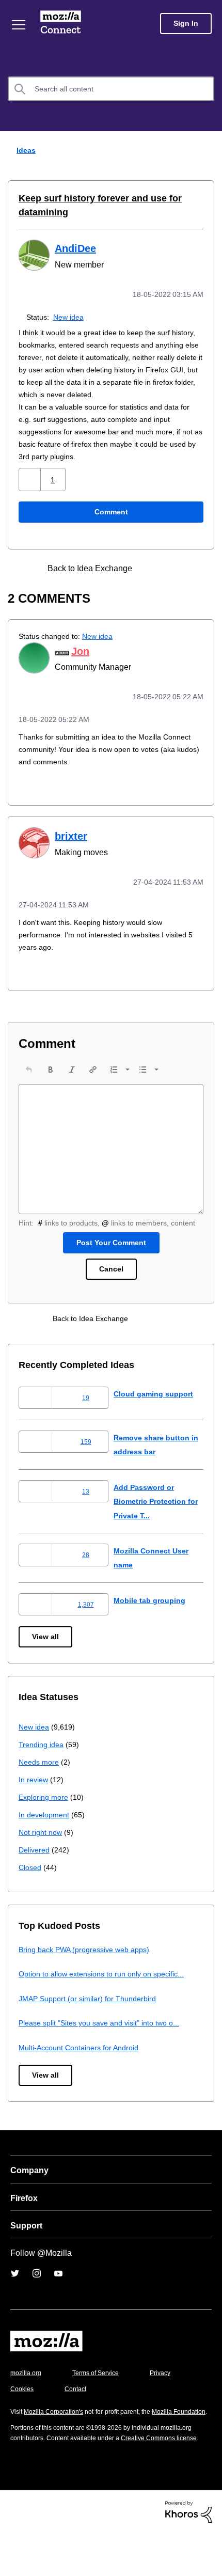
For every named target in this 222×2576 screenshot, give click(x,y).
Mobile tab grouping (150, 1622)
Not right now (42, 1854)
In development (46, 1836)
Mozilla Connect (63, 23)
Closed (31, 1889)
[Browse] (20, 25)
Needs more (40, 1784)
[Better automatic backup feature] (153, 580)
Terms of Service (101, 2394)
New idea (70, 316)
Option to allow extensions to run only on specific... (108, 1995)
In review (34, 1801)
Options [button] (208, 151)
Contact (133, 2410)
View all (46, 1659)
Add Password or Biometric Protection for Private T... (153, 1523)
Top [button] (14, 2551)
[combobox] (111, 89)
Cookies (77, 2410)
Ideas (24, 150)
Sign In (186, 23)
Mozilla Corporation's (58, 2433)
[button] (31, 491)
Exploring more (44, 1819)
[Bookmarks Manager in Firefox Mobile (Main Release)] (171, 580)
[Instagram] (37, 2295)
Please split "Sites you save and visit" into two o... (106, 2044)
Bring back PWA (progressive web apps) (88, 1971)
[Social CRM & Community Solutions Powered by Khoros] (188, 2554)
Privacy (22, 2410)
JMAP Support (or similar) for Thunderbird (91, 2020)
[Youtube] (58, 2295)
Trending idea (43, 1766)
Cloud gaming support (155, 1415)
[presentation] (29, 1079)
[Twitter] (15, 2295)
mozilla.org (27, 2394)
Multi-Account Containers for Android (83, 2069)
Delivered (35, 1871)
